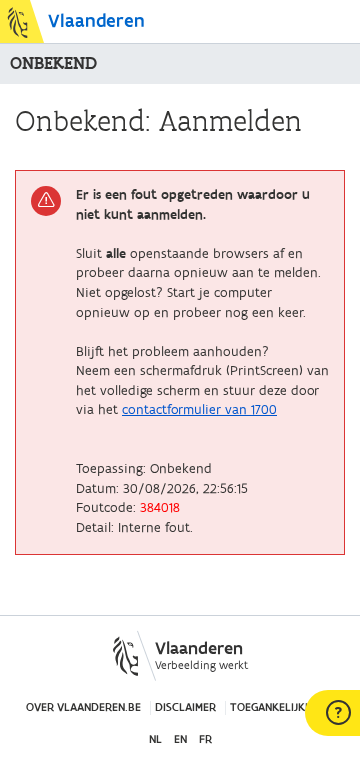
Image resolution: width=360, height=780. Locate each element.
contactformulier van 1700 (199, 410)
